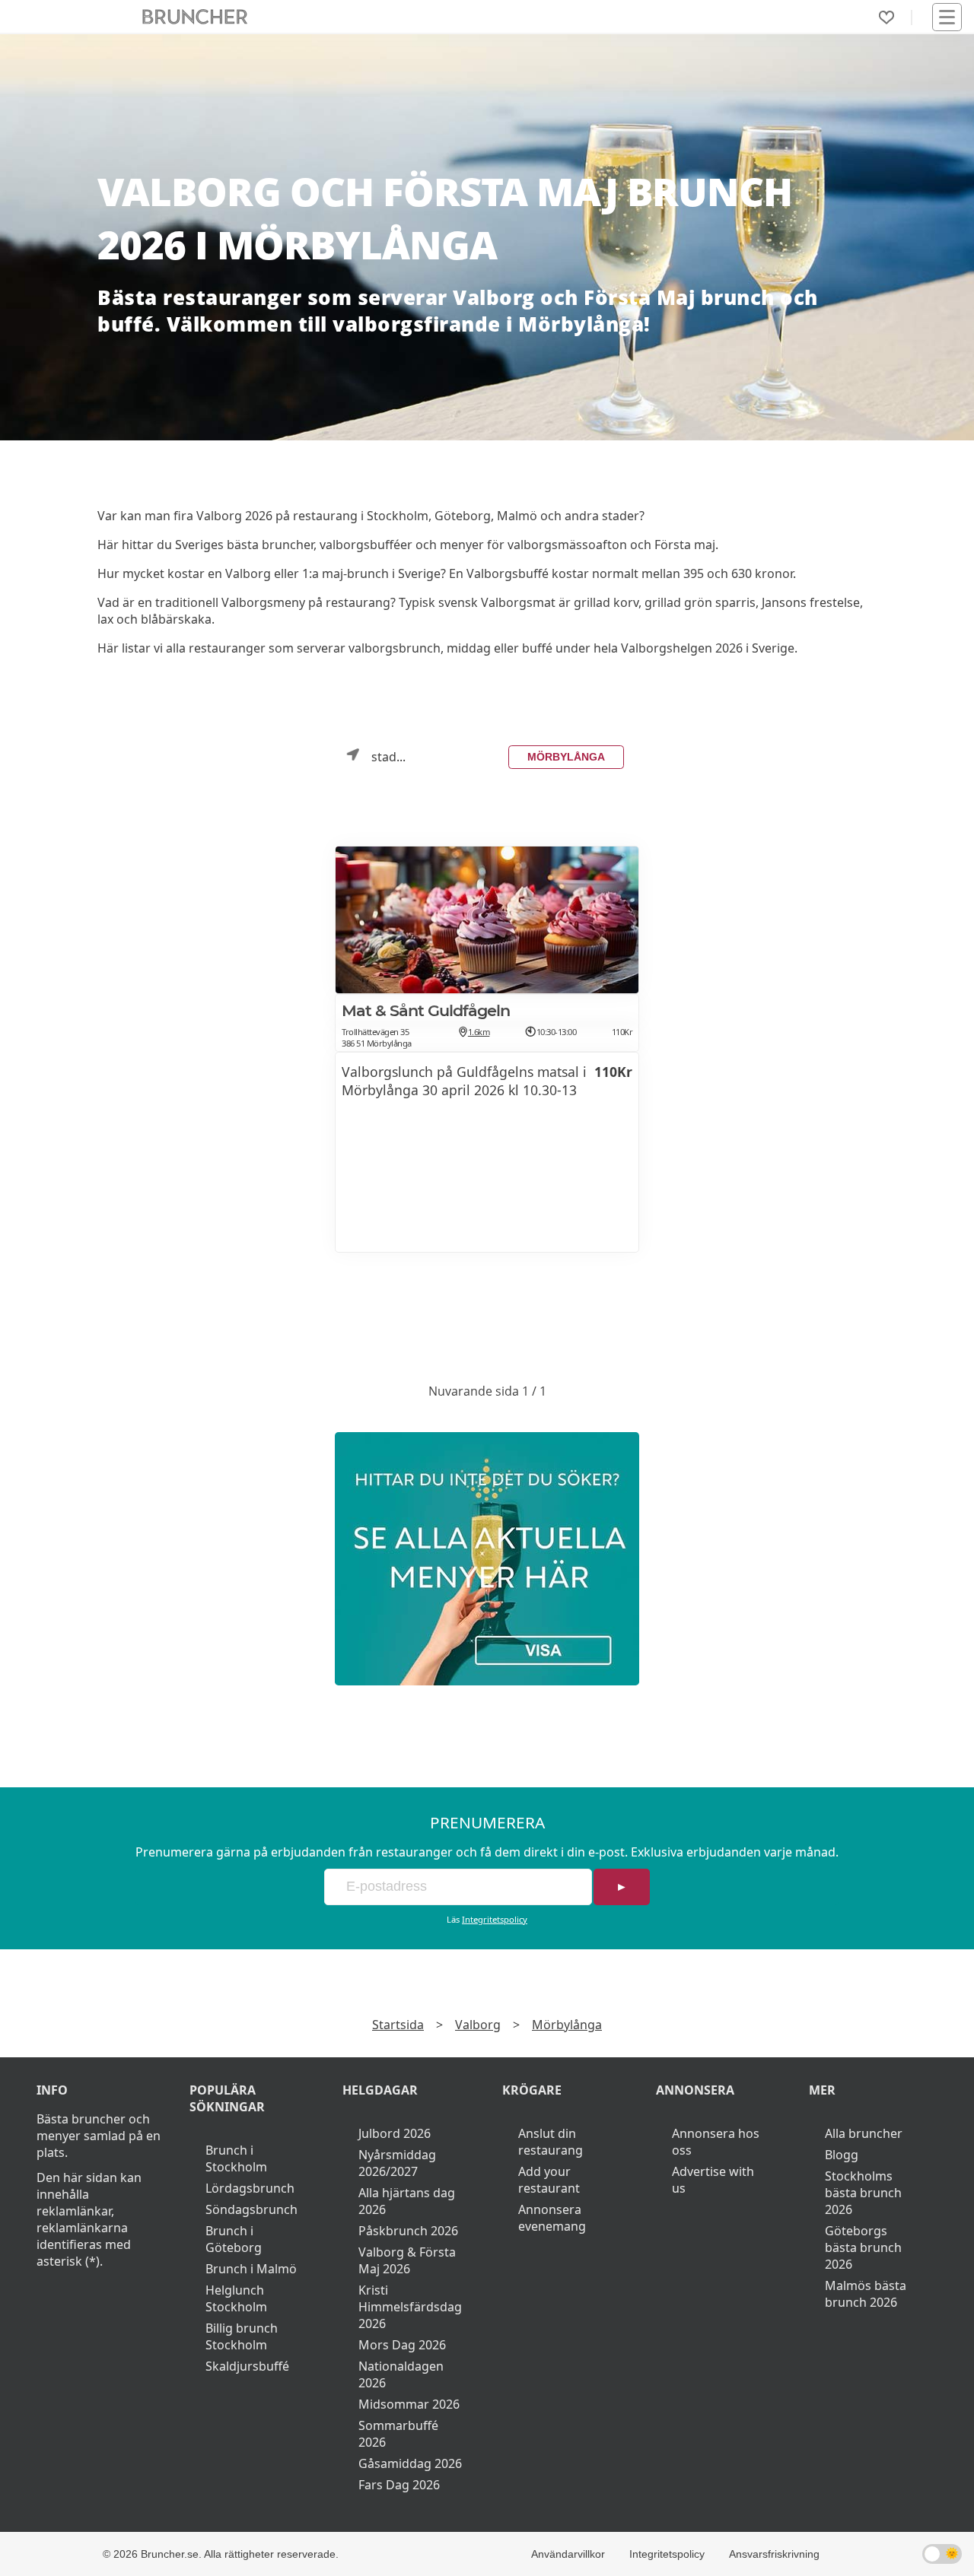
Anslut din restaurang (551, 2142)
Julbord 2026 (395, 2133)
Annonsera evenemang (552, 2218)
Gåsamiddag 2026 (410, 2463)
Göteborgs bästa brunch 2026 (863, 2247)
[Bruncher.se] (487, 1559)
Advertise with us (713, 2180)
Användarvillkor (568, 2554)
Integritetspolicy (495, 1919)
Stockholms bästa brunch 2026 (863, 2193)
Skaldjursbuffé (247, 2366)
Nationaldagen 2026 (401, 2374)
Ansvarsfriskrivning (774, 2554)
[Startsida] (195, 17)
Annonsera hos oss (716, 2142)
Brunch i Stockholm (236, 2158)
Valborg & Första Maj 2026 (407, 2260)
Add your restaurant (549, 2180)
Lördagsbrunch (250, 2188)
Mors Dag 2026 (402, 2345)
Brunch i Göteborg (234, 2239)
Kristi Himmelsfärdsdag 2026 (410, 2307)
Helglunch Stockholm (236, 2298)
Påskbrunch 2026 (408, 2231)
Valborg (478, 2025)
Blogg (842, 2155)
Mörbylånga (566, 757)
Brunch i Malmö (251, 2269)
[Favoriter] (886, 17)
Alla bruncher (864, 2133)
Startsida (398, 2025)
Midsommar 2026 (409, 2404)
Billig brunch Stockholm (242, 2336)
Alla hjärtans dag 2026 (407, 2201)
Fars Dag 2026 (399, 2485)
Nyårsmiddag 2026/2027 (397, 2163)
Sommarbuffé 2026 (398, 2434)
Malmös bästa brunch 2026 (866, 2294)
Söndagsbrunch (251, 2209)
